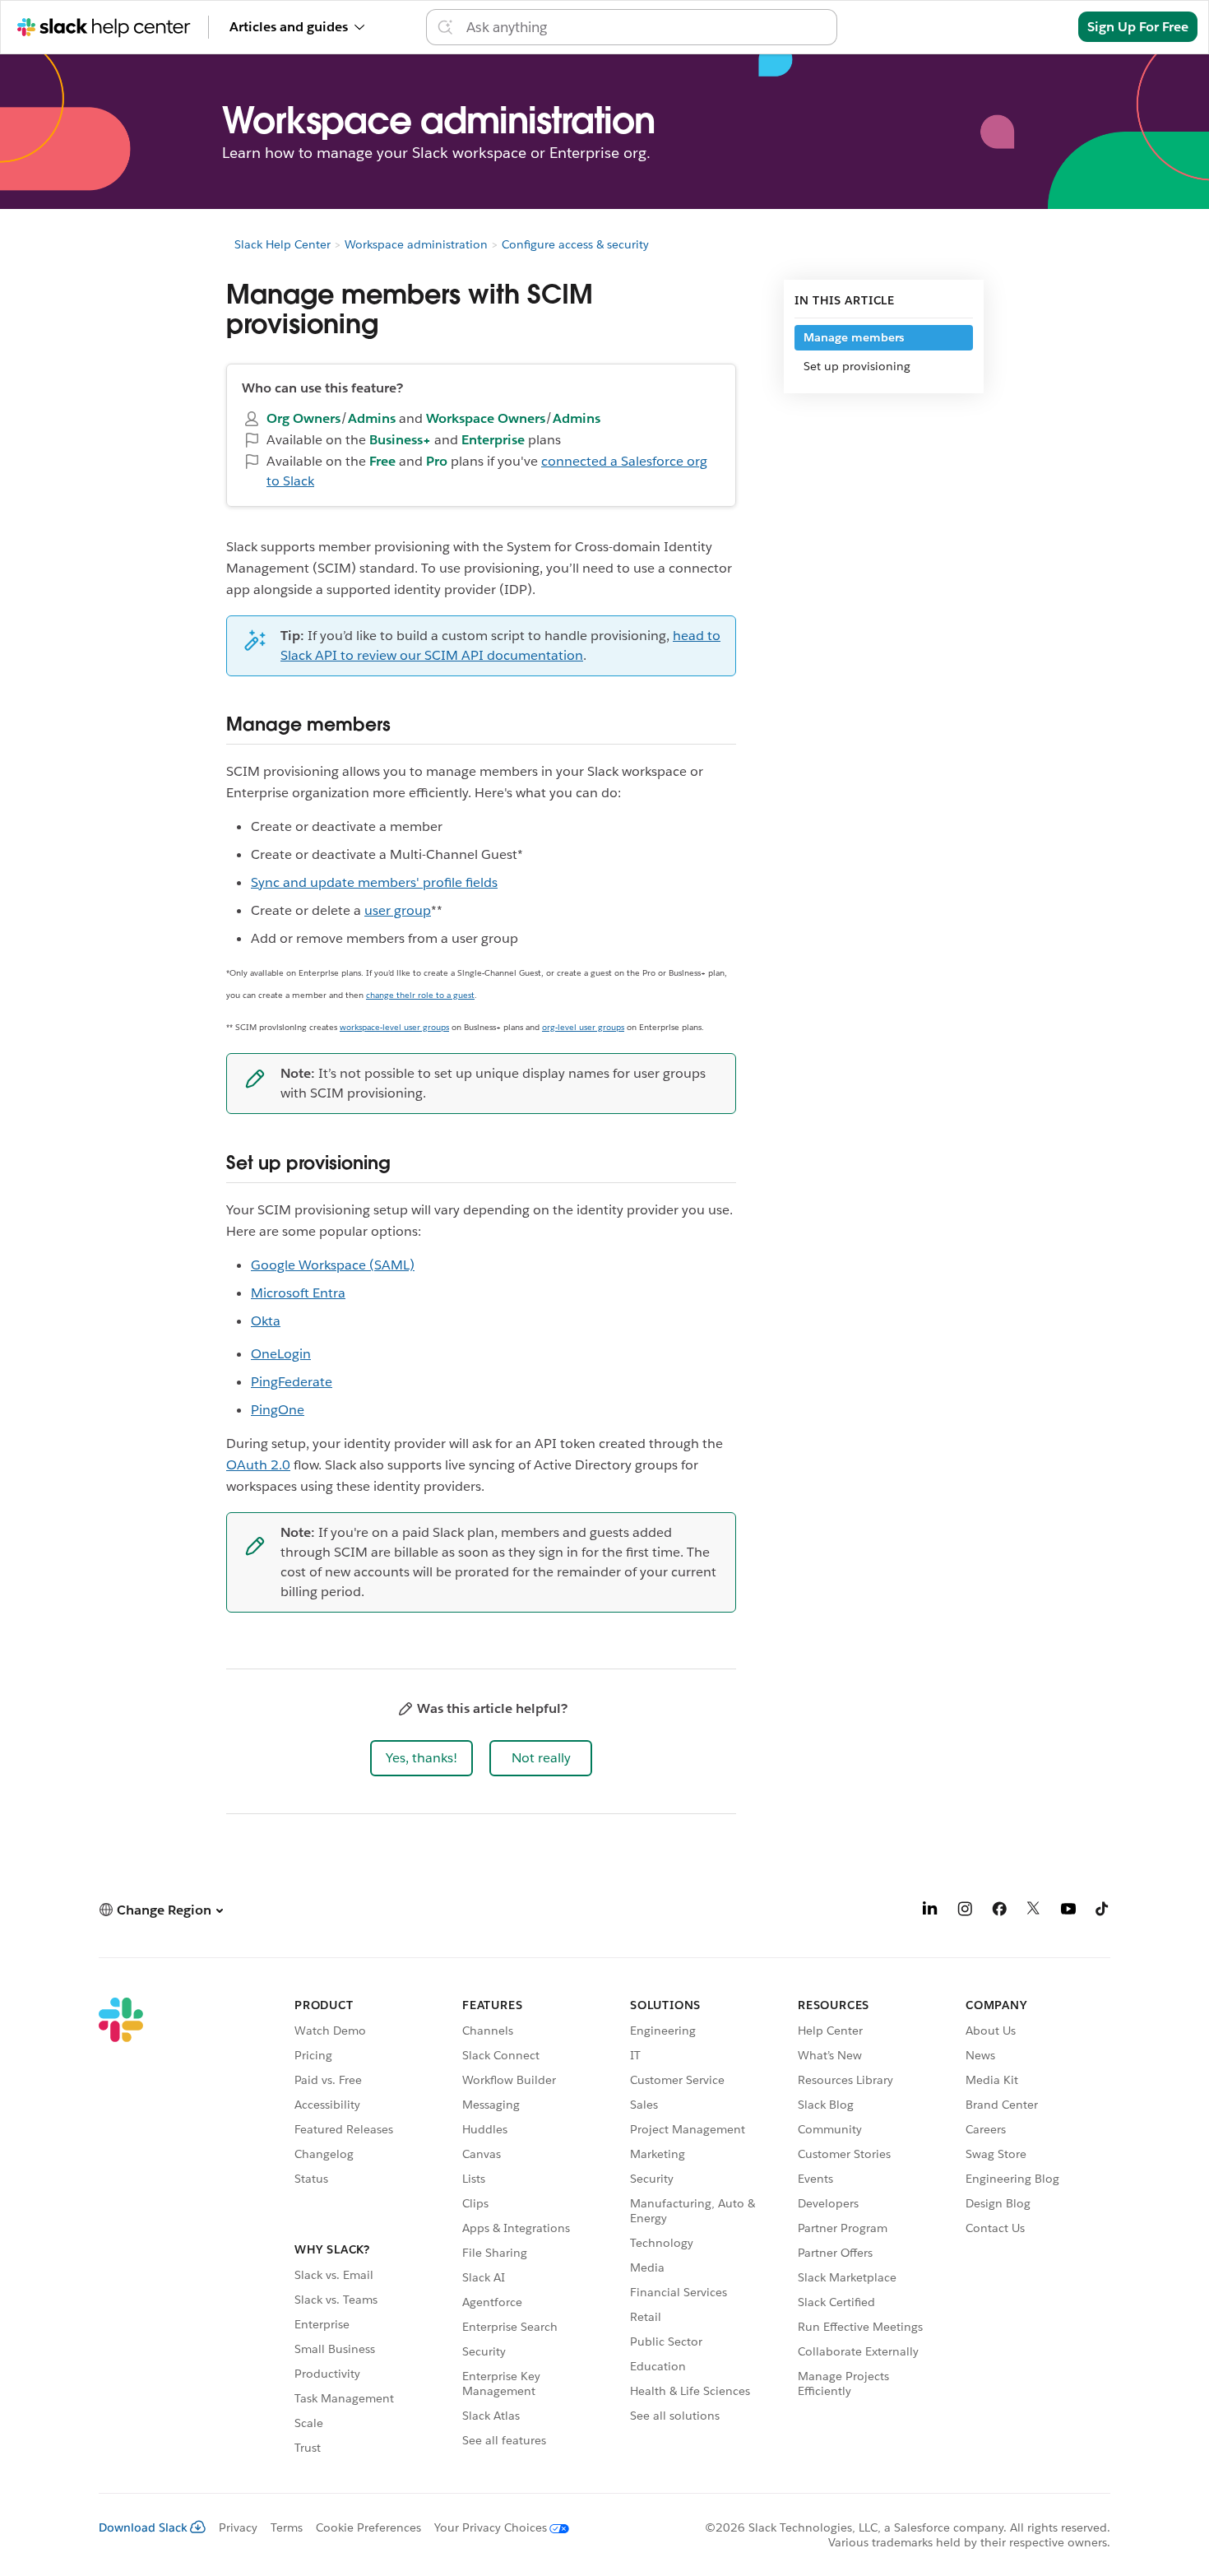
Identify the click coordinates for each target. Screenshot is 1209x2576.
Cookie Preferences (368, 2527)
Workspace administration (416, 244)
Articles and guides (289, 27)
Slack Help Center (283, 244)
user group (398, 910)
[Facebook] (999, 1912)
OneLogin (281, 1354)
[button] (422, 1758)
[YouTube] (1068, 1912)
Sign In (1036, 27)
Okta (266, 1321)
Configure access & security (575, 244)
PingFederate (292, 1382)
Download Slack (143, 2527)
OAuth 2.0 (258, 1465)
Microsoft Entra (298, 1293)
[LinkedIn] (930, 1912)
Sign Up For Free (1138, 27)
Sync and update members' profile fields (374, 882)
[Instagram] (965, 1912)
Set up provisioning (857, 366)
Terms (287, 2527)
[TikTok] (1103, 1912)
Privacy (238, 2527)
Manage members (854, 337)
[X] (1034, 1912)
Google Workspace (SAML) (333, 1265)
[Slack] (121, 2229)
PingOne (278, 1410)
